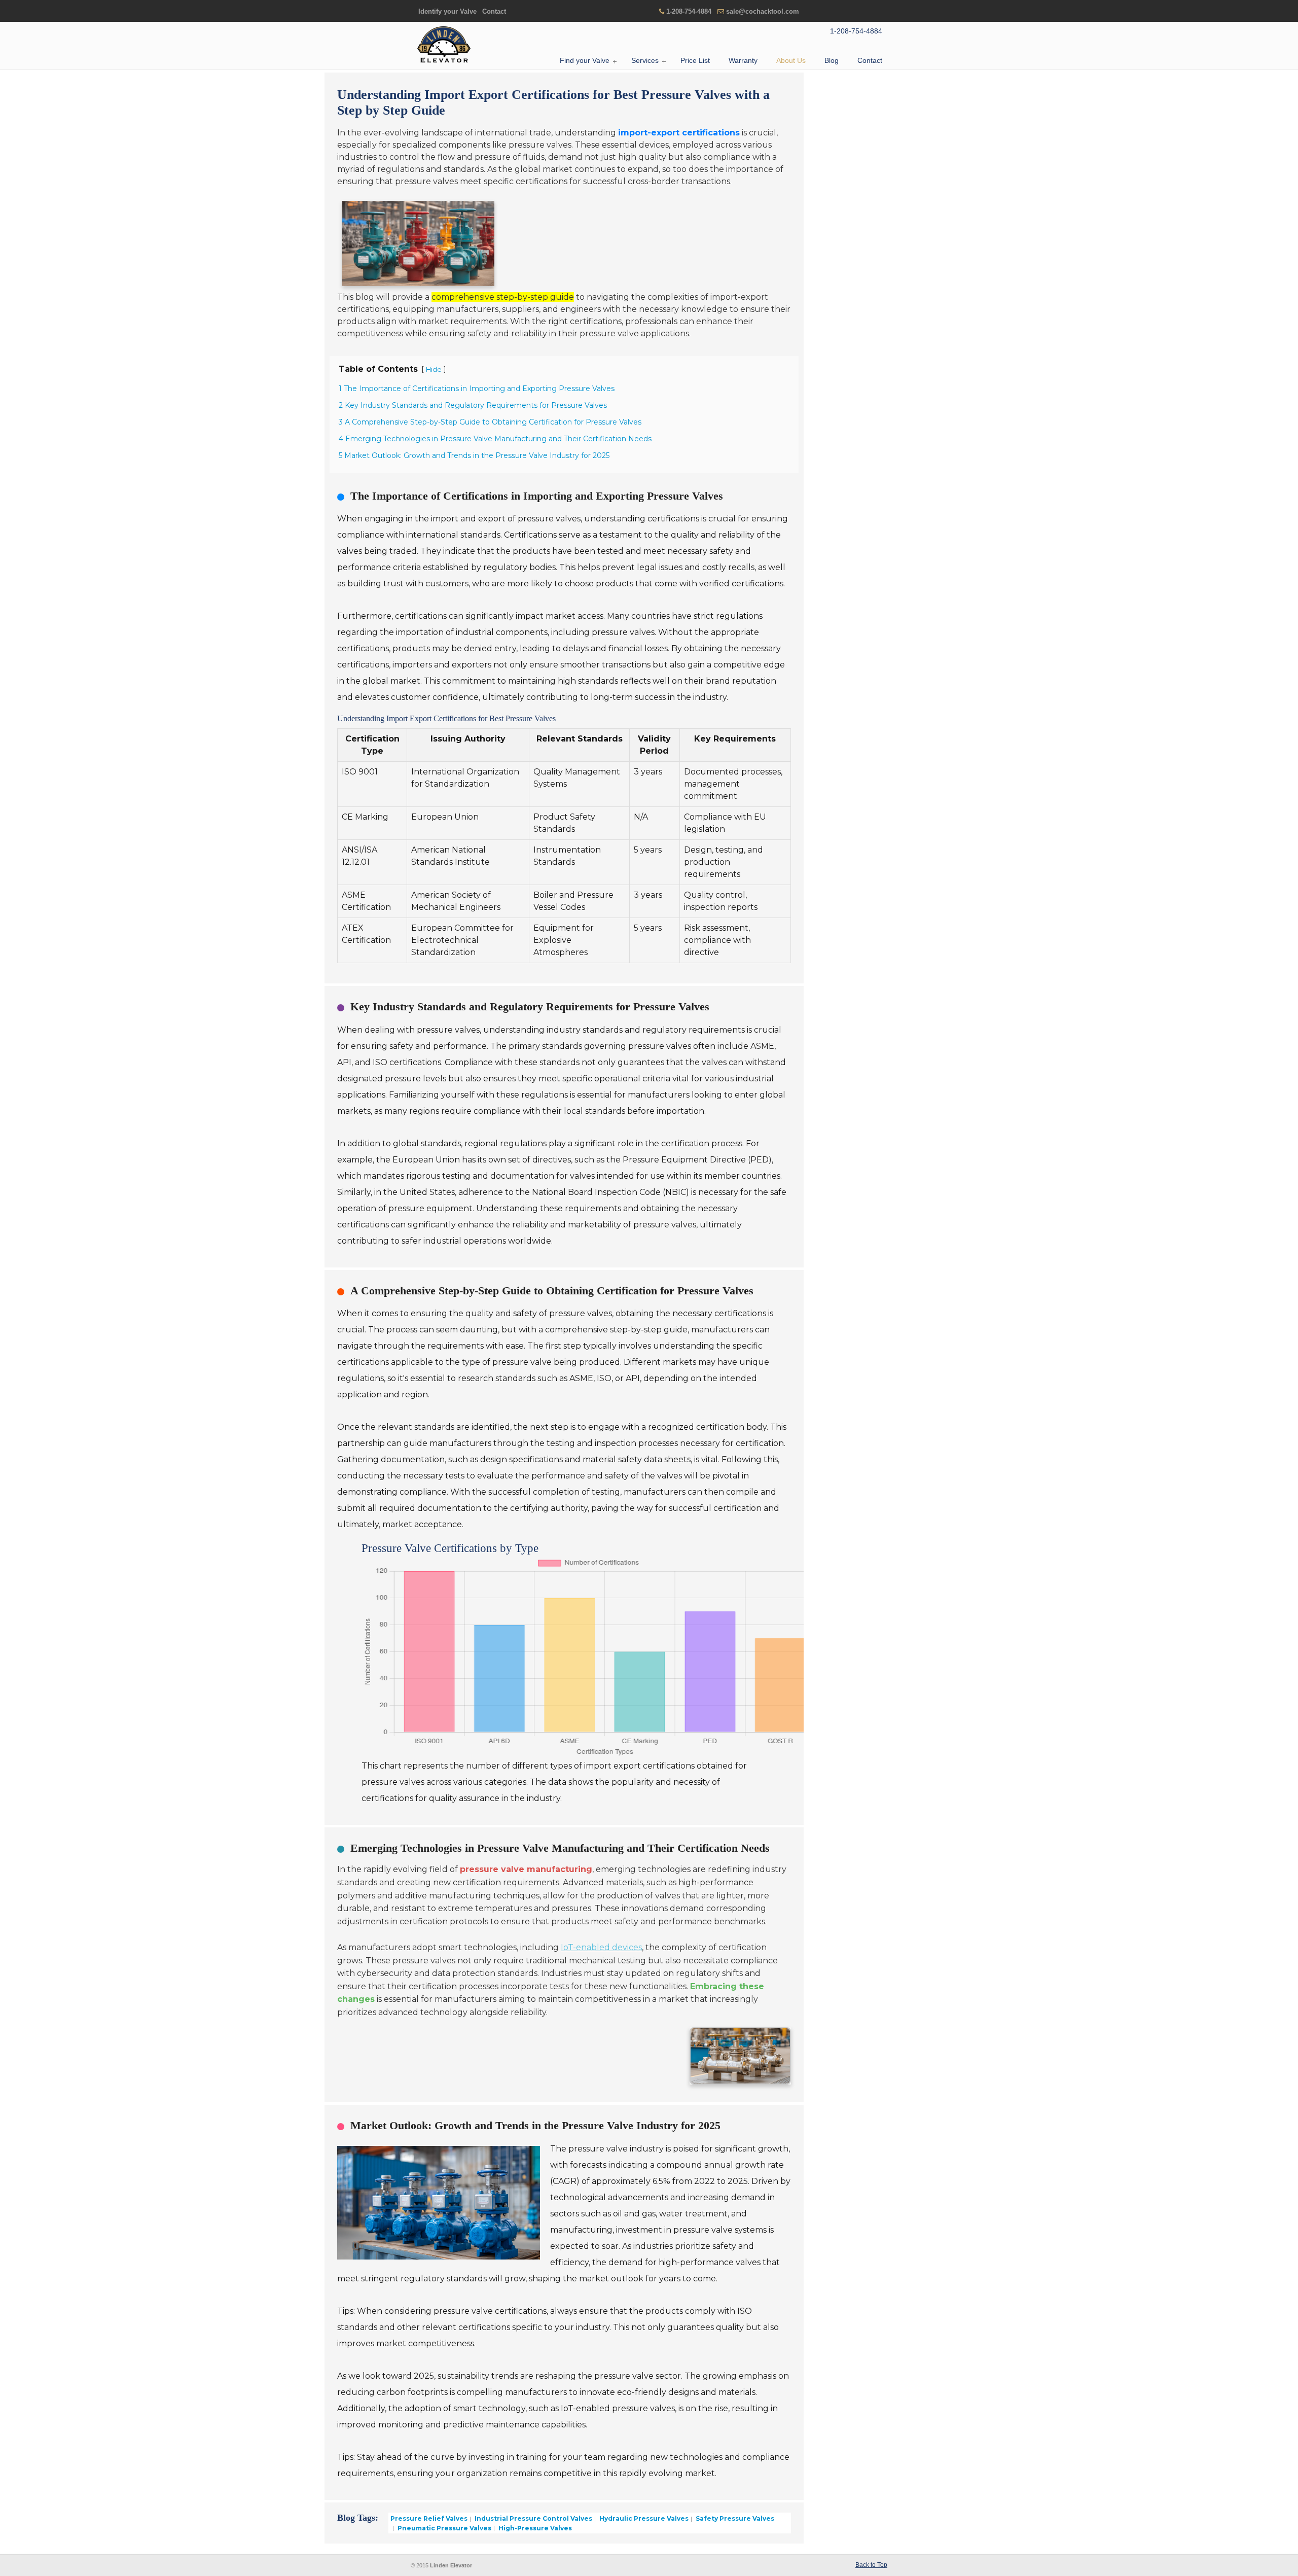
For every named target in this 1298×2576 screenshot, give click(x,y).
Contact (494, 11)
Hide (434, 369)
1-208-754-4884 (689, 11)
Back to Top (871, 2565)
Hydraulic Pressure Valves (643, 2518)
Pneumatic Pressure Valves (444, 2528)
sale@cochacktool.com (763, 11)
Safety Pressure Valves (734, 2518)
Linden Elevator (444, 45)
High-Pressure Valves (534, 2528)
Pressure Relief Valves (429, 2518)
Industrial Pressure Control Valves (533, 2518)
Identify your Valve (447, 11)
